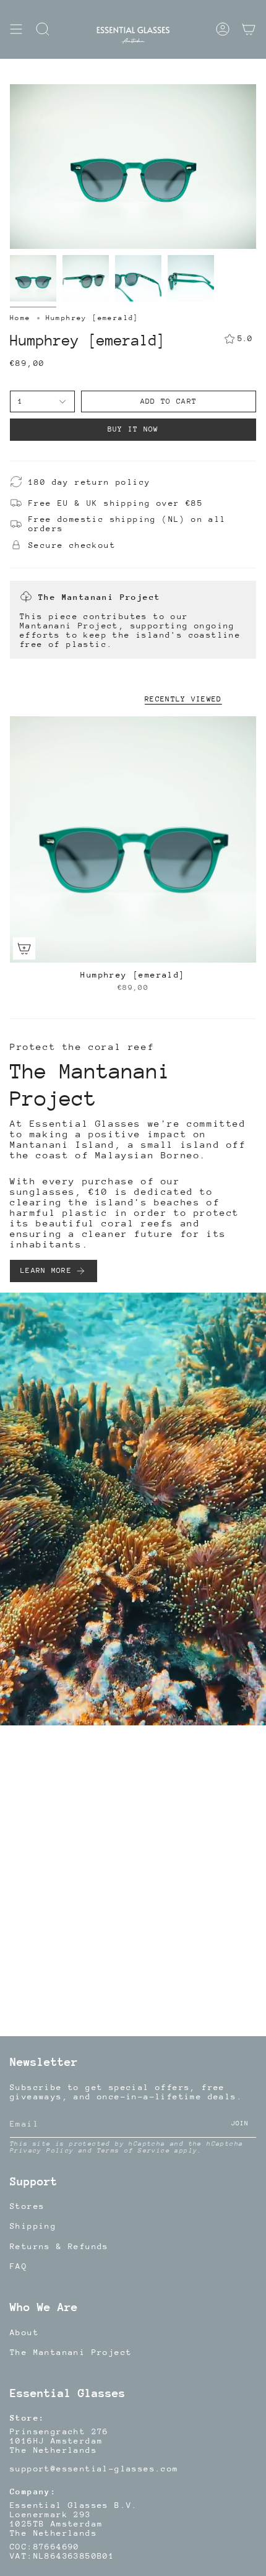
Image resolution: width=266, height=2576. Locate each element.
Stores (27, 2206)
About (24, 2332)
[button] (43, 29)
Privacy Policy (42, 2151)
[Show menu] (16, 29)
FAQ (19, 2266)
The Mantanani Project (71, 2352)
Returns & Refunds (59, 2246)
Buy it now (133, 429)
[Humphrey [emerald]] (133, 839)
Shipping (33, 2226)
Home (20, 318)
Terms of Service (134, 2151)
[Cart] (249, 29)
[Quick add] (24, 948)
